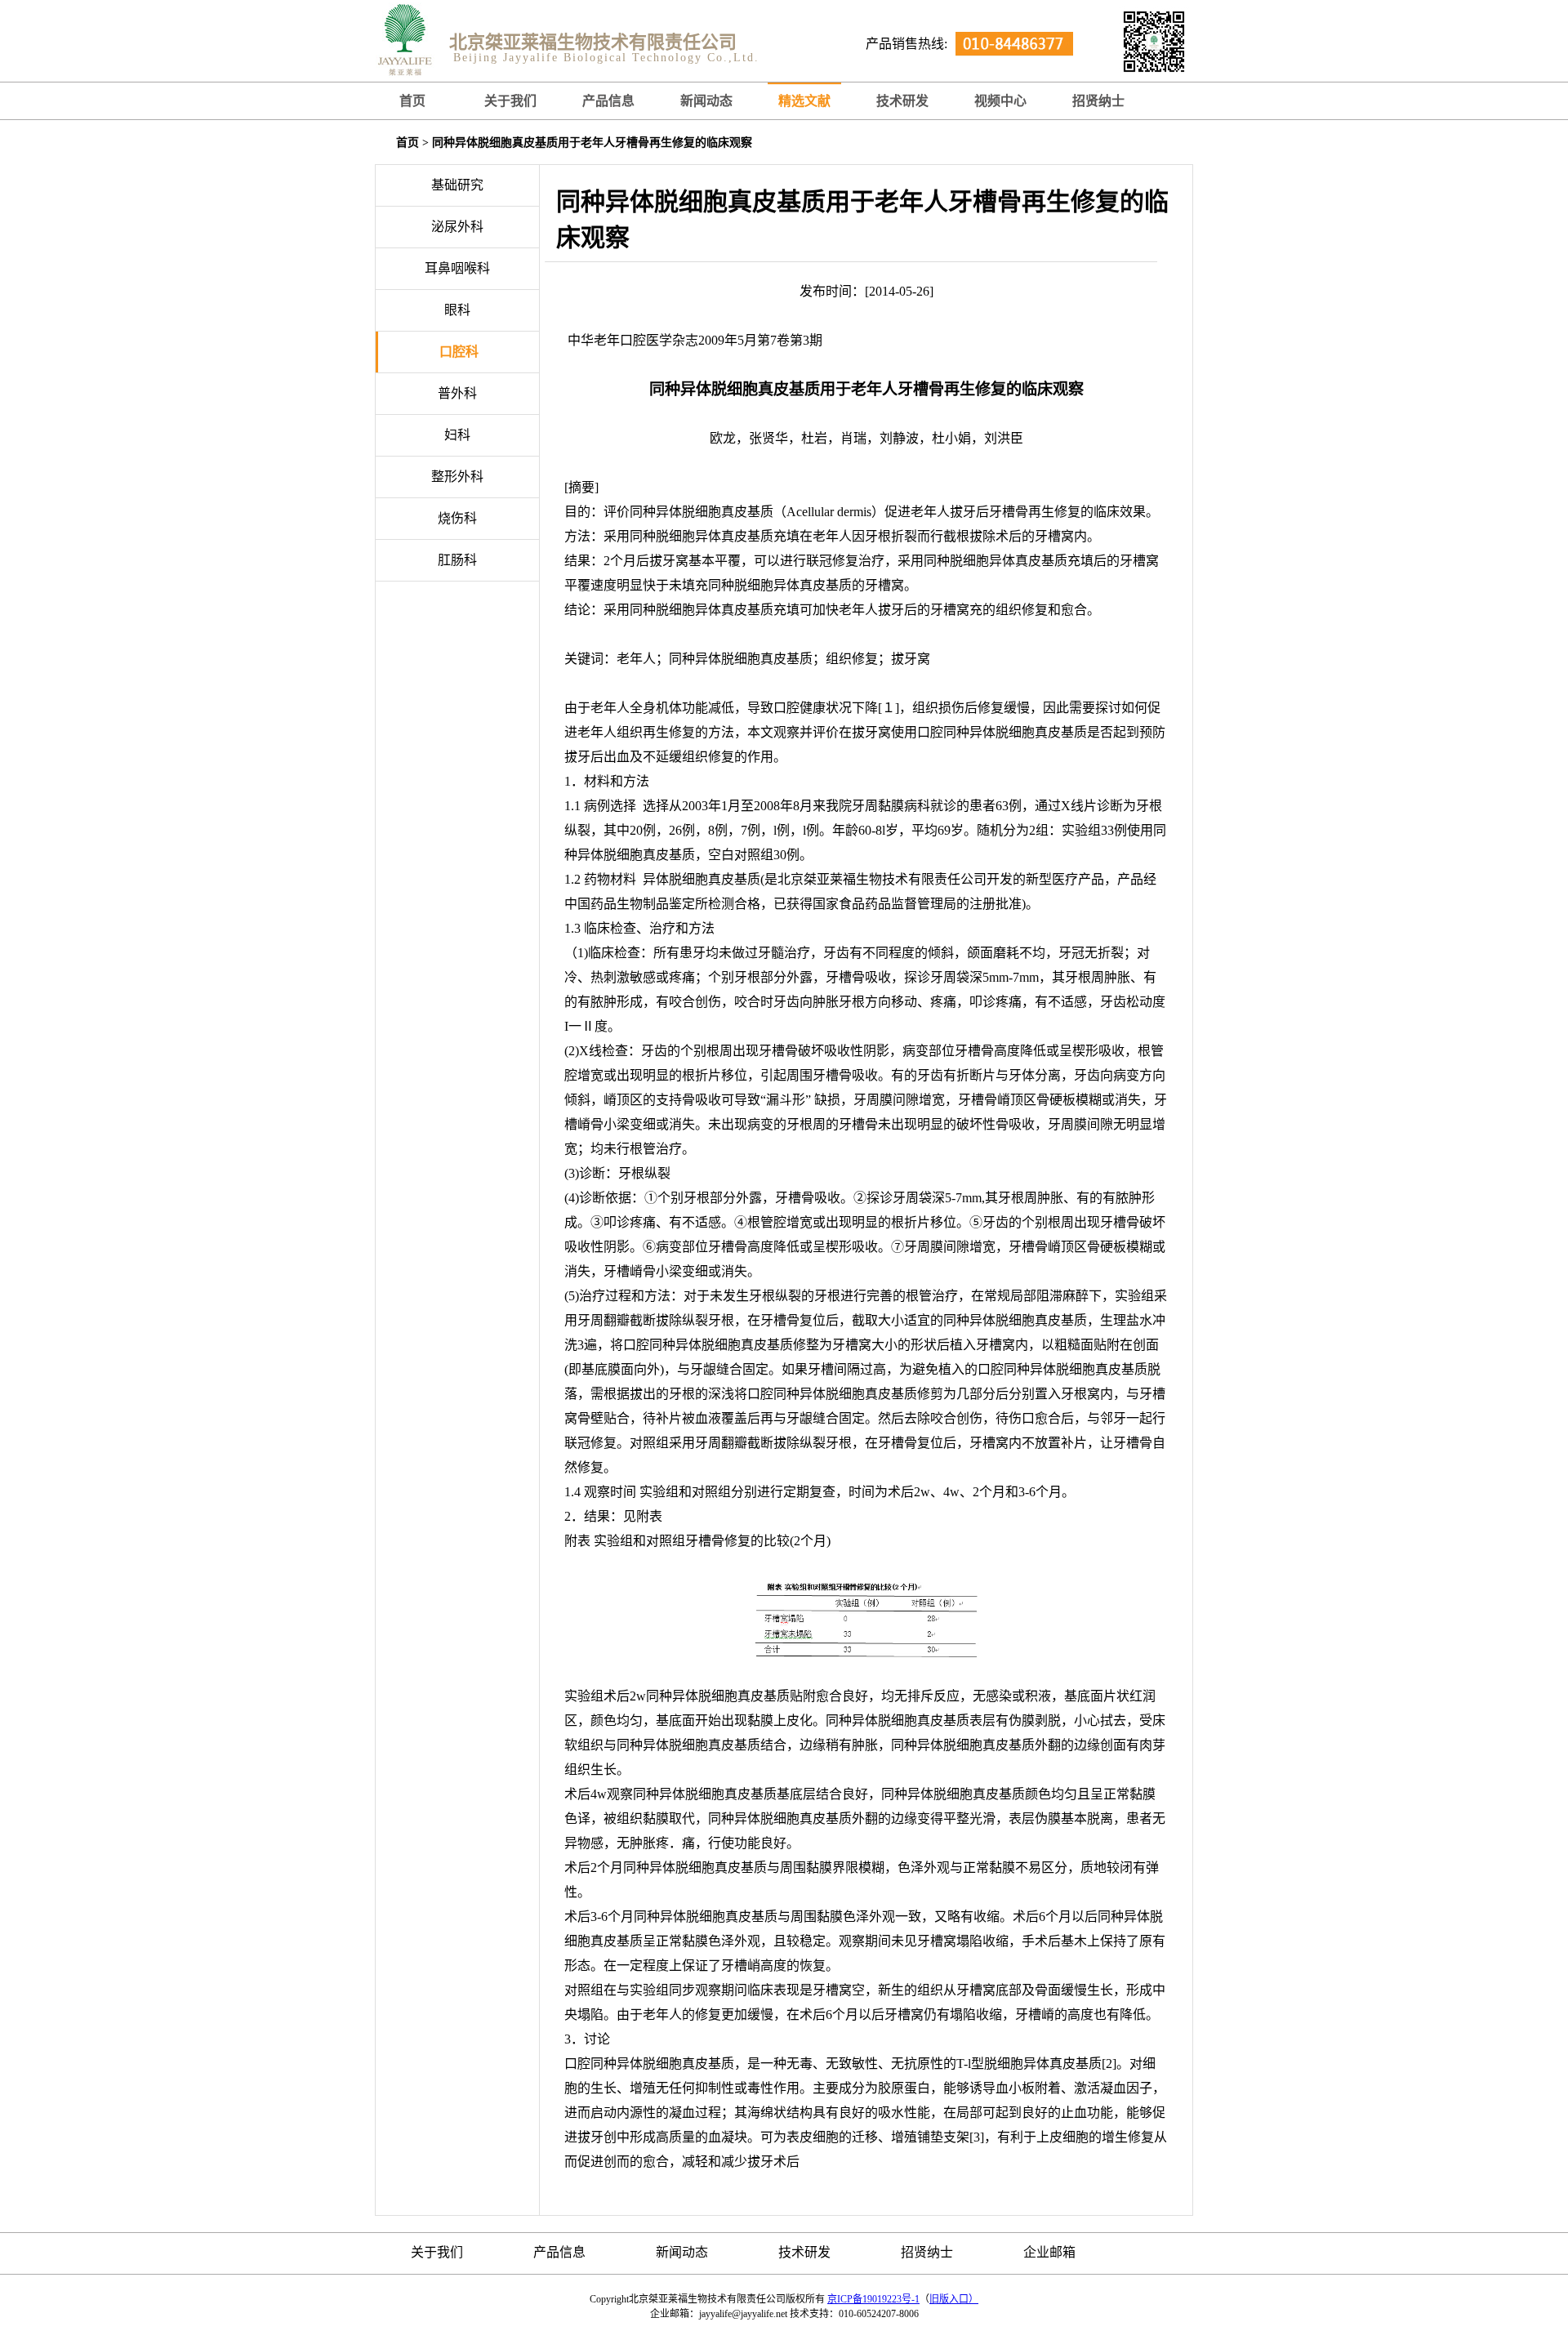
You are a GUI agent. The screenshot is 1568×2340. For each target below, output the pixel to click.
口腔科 (459, 352)
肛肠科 (457, 560)
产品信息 (608, 101)
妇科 (457, 435)
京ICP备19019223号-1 (873, 2299)
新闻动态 (706, 101)
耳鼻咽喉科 (457, 268)
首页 (412, 101)
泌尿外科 (457, 227)
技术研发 (902, 101)
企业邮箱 (1049, 2252)
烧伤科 (457, 518)
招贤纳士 (927, 2252)
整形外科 (457, 477)
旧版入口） (954, 2299)
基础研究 (457, 185)
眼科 (457, 310)
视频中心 (1000, 101)
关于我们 (510, 101)
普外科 (457, 393)
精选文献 (804, 101)
